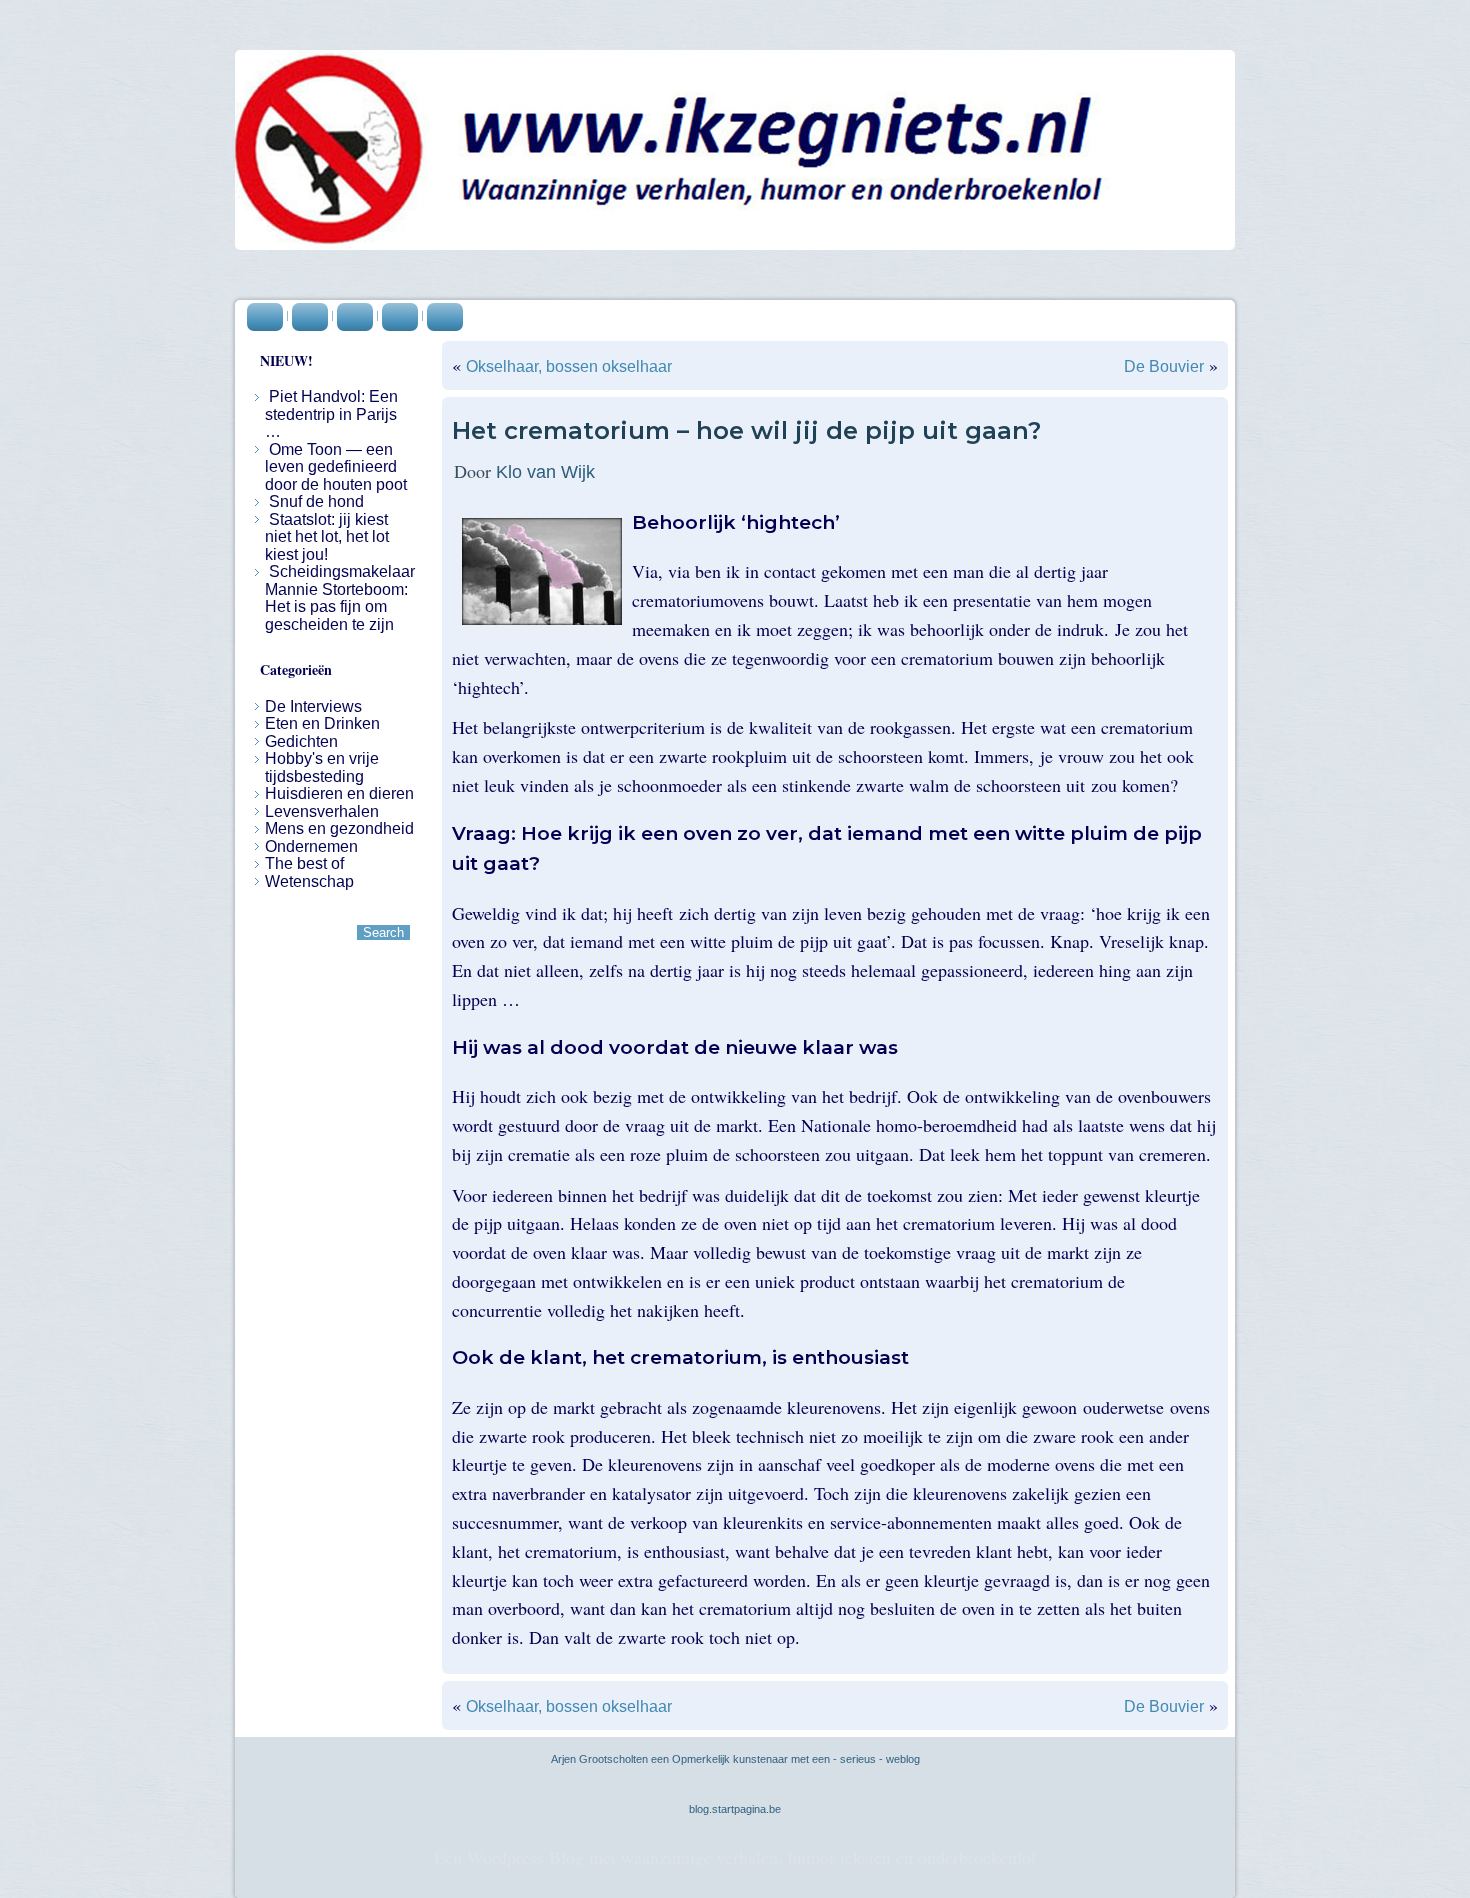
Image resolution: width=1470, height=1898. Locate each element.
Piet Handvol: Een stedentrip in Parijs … (331, 414)
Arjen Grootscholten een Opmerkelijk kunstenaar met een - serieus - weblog (735, 1759)
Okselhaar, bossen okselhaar (569, 366)
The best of (304, 863)
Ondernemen (311, 846)
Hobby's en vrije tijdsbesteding (322, 767)
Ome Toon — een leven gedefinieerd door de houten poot (336, 467)
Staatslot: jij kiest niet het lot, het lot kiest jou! (327, 537)
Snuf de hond (316, 501)
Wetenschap (309, 881)
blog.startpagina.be (735, 1809)
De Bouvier (1164, 366)
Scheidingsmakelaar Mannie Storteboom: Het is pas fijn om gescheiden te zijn (340, 598)
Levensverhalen (322, 811)
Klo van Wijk (545, 472)
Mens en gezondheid (339, 828)
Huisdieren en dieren (339, 793)
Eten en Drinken (322, 723)
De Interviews (313, 706)
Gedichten (301, 741)
